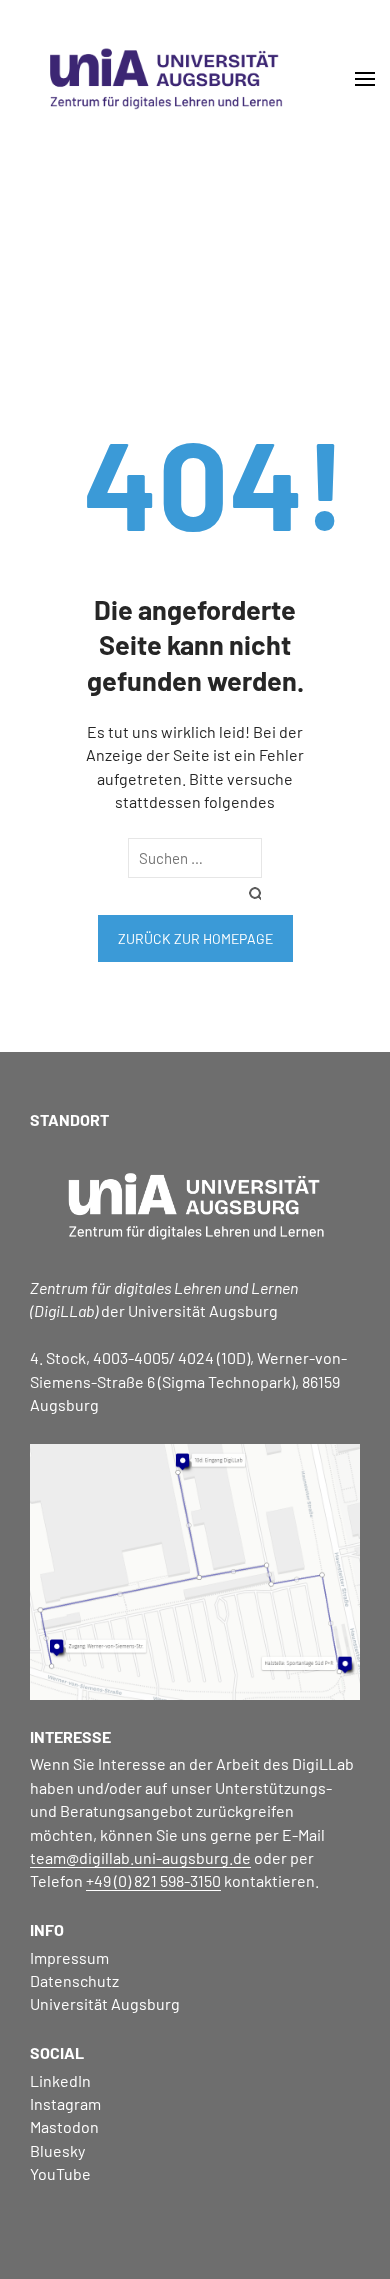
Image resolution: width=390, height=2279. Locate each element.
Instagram (65, 2103)
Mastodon (64, 2126)
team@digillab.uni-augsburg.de (140, 1857)
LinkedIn (60, 2080)
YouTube (60, 2173)
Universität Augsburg (105, 2003)
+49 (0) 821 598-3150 (153, 1880)
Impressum (69, 1957)
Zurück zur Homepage (195, 938)
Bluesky (57, 2150)
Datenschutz (74, 1980)
